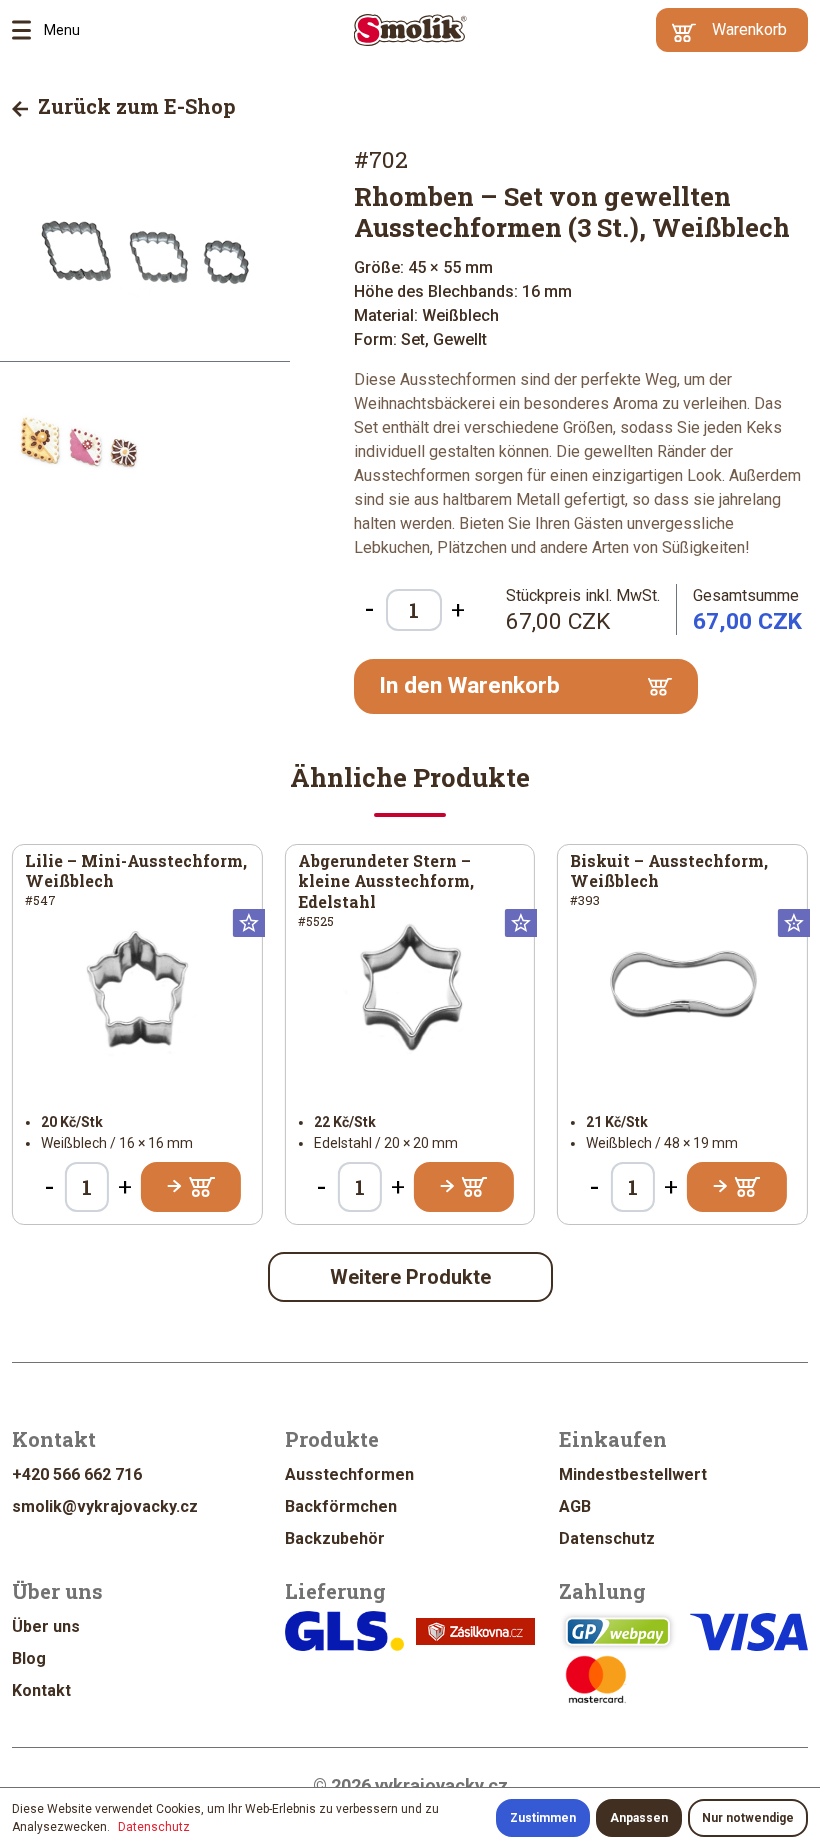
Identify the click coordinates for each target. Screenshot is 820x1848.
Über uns (46, 1626)
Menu (28, 30)
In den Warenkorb (469, 685)
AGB (575, 1506)
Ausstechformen (349, 1474)
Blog (29, 1658)
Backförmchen (341, 1506)
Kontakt (41, 1690)
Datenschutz (607, 1538)
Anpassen (639, 1818)
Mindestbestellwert (633, 1474)
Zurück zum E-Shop (134, 106)
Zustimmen (543, 1818)
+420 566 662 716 (77, 1474)
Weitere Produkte (410, 1277)
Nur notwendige (748, 1818)
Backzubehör (335, 1538)
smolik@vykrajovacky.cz (105, 1506)
